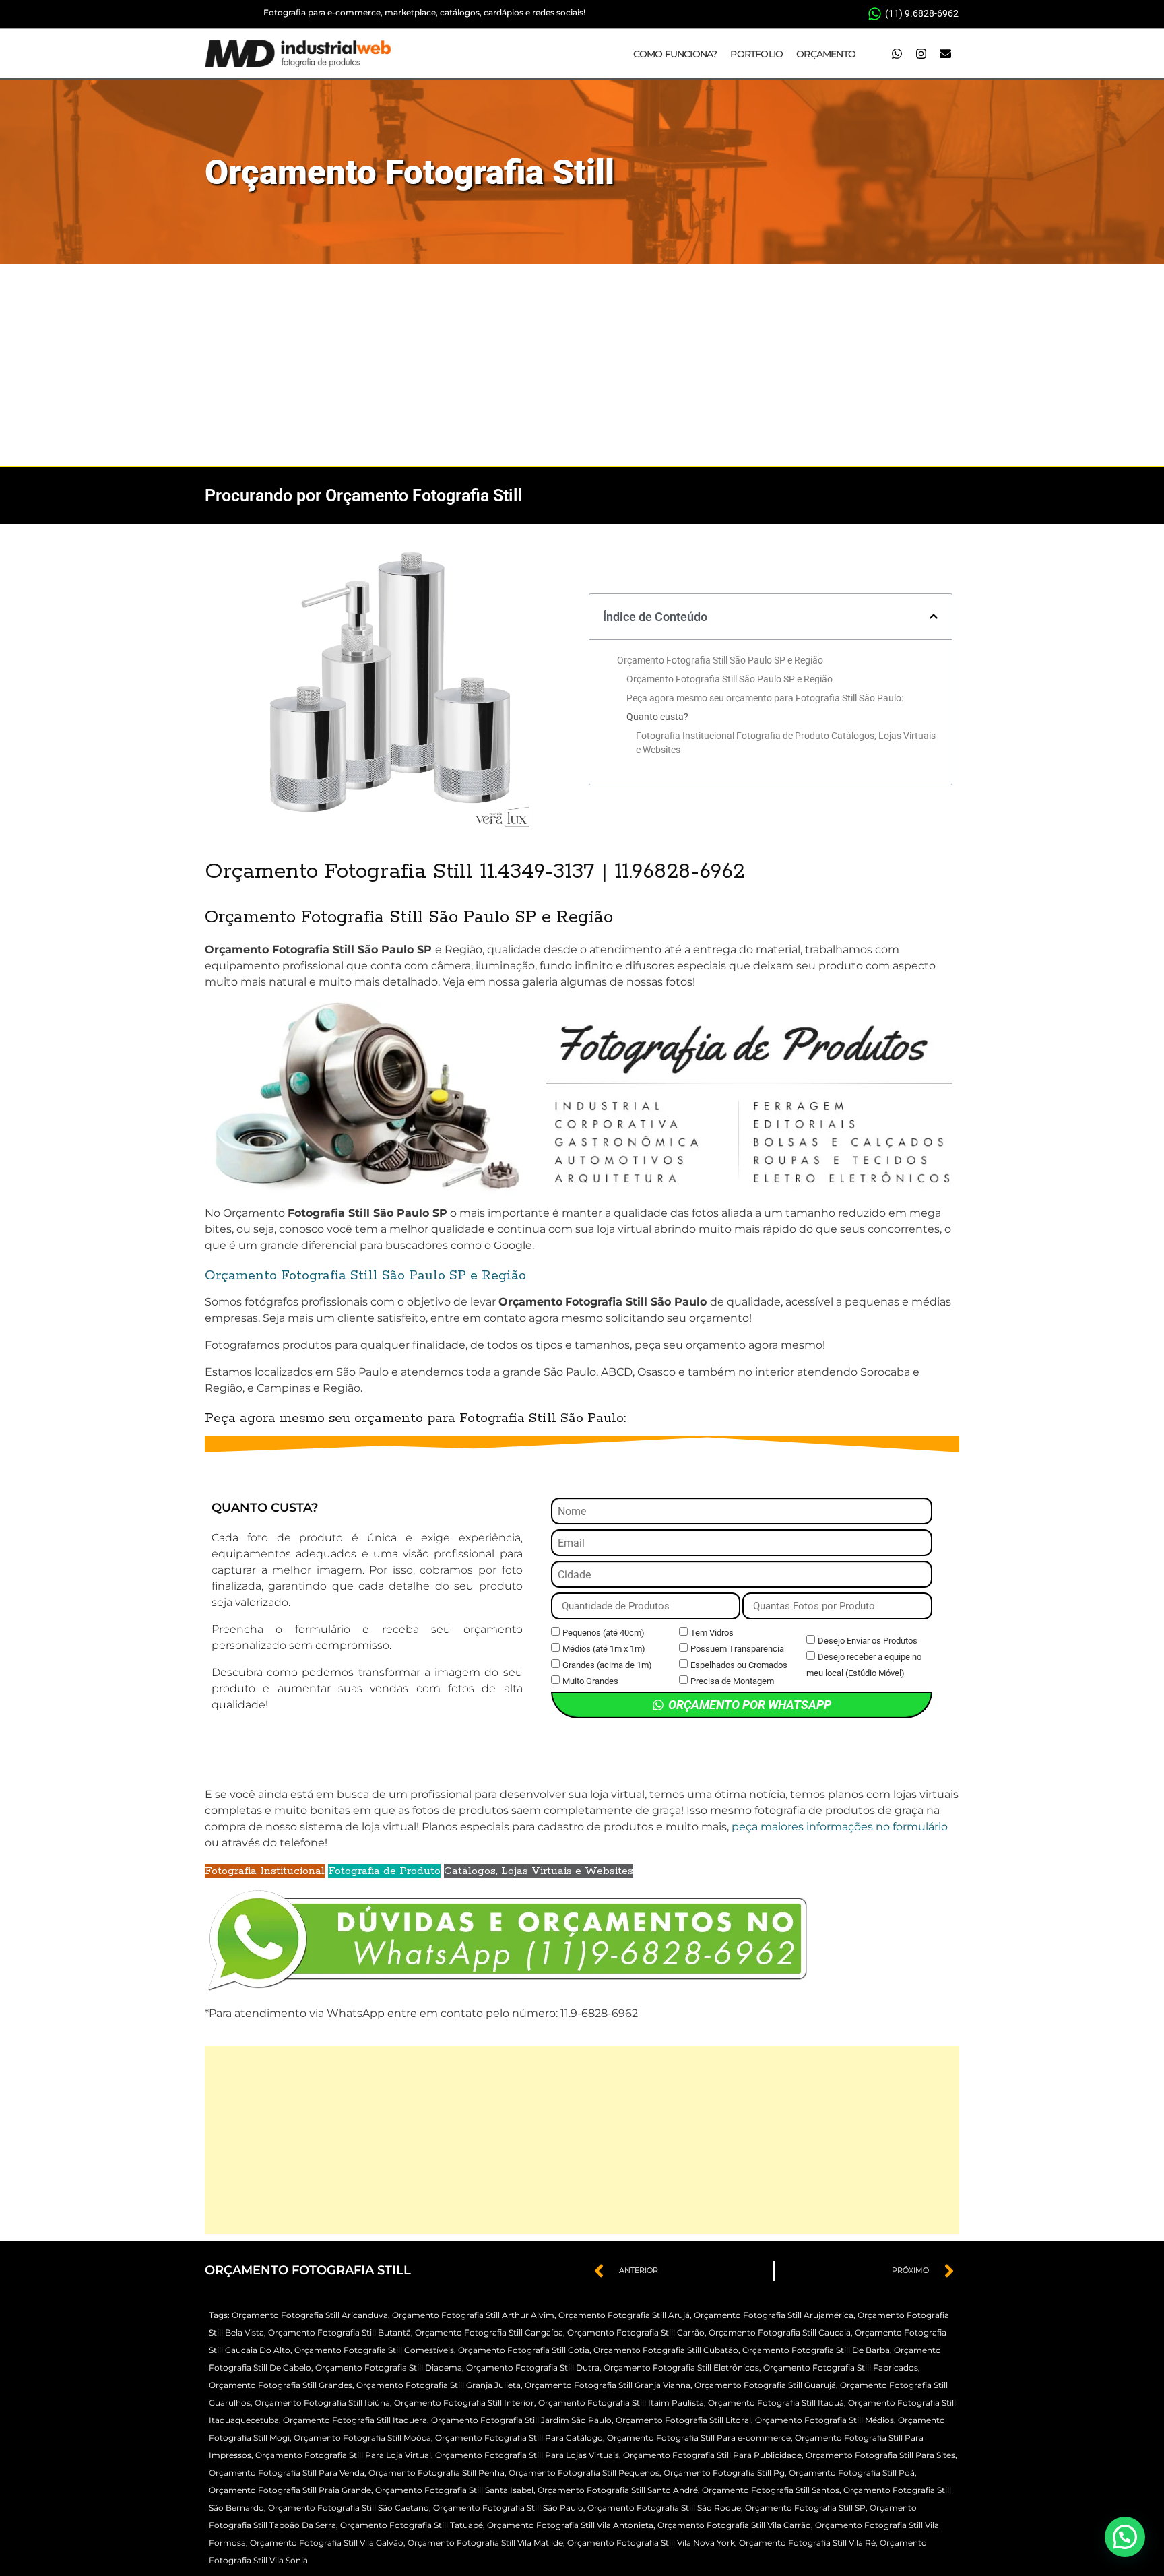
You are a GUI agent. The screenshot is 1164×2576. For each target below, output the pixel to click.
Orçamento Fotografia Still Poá (852, 2473)
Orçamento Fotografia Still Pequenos (584, 2473)
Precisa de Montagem (732, 1681)
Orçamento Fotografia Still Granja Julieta (439, 2385)
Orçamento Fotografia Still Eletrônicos (681, 2368)
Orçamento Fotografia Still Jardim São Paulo (521, 2420)
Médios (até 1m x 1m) (604, 1649)
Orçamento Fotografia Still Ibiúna (322, 2403)
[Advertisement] (582, 365)
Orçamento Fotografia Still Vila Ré (807, 2543)
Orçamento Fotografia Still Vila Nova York (651, 2543)
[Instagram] (921, 54)
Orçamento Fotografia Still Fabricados (841, 2368)
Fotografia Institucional (265, 1871)
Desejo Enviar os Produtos (868, 1641)
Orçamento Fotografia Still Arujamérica (774, 2315)
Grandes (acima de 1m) (607, 1665)
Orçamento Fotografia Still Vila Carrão (734, 2525)
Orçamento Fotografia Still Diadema (389, 2368)
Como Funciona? (675, 54)
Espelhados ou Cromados (739, 1665)
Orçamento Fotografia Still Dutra (533, 2368)
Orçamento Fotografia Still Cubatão (666, 2350)
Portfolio (756, 54)
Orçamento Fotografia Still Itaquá (776, 2403)
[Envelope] (945, 54)
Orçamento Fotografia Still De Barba (816, 2350)
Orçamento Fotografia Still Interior (464, 2403)
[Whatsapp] (897, 54)
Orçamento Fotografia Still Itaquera (355, 2420)
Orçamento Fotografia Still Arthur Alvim (473, 2315)
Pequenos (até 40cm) (604, 1633)
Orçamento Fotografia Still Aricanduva (310, 2315)
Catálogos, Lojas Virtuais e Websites (539, 1871)
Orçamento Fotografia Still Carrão (636, 2332)
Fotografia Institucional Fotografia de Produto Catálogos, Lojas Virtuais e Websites (786, 743)
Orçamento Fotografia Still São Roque (664, 2508)
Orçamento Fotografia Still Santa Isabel (454, 2490)
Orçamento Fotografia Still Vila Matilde (485, 2543)
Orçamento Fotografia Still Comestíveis (374, 2350)
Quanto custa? (657, 717)
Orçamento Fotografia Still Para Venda (287, 2473)
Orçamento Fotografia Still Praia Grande (290, 2490)
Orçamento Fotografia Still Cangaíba (489, 2332)
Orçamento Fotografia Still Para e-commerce (699, 2438)
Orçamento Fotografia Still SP (805, 2508)
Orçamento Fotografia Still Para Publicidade (712, 2455)
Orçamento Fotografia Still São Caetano (349, 2508)
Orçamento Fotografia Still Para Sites (880, 2455)
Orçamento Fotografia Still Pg (724, 2473)
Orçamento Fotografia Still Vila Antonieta (570, 2525)
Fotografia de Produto (384, 1871)
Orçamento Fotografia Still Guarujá (765, 2385)
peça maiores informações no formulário (840, 1827)
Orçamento (826, 54)
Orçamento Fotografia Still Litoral (683, 2420)
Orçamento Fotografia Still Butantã (339, 2332)
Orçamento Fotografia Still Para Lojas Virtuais (527, 2455)
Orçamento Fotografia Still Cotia (524, 2350)
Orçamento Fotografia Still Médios (825, 2420)
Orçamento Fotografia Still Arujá (624, 2315)
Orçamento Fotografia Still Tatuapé (412, 2525)
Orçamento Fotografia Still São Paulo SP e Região (720, 660)
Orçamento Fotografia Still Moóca (362, 2438)
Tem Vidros (712, 1633)
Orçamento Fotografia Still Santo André (618, 2490)
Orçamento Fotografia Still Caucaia (780, 2332)
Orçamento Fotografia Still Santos (771, 2490)
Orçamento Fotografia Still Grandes (281, 2385)
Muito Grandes (590, 1681)
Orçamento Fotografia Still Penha (437, 2473)
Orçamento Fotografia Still (410, 172)
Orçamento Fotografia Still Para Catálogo (519, 2438)
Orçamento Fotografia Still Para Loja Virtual (343, 2455)
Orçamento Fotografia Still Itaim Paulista (621, 2403)
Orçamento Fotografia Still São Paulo (508, 2508)
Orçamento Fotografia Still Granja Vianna (608, 2385)
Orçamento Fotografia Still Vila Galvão (327, 2543)
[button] (934, 616)
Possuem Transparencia (737, 1649)
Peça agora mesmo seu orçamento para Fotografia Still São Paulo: (765, 698)
